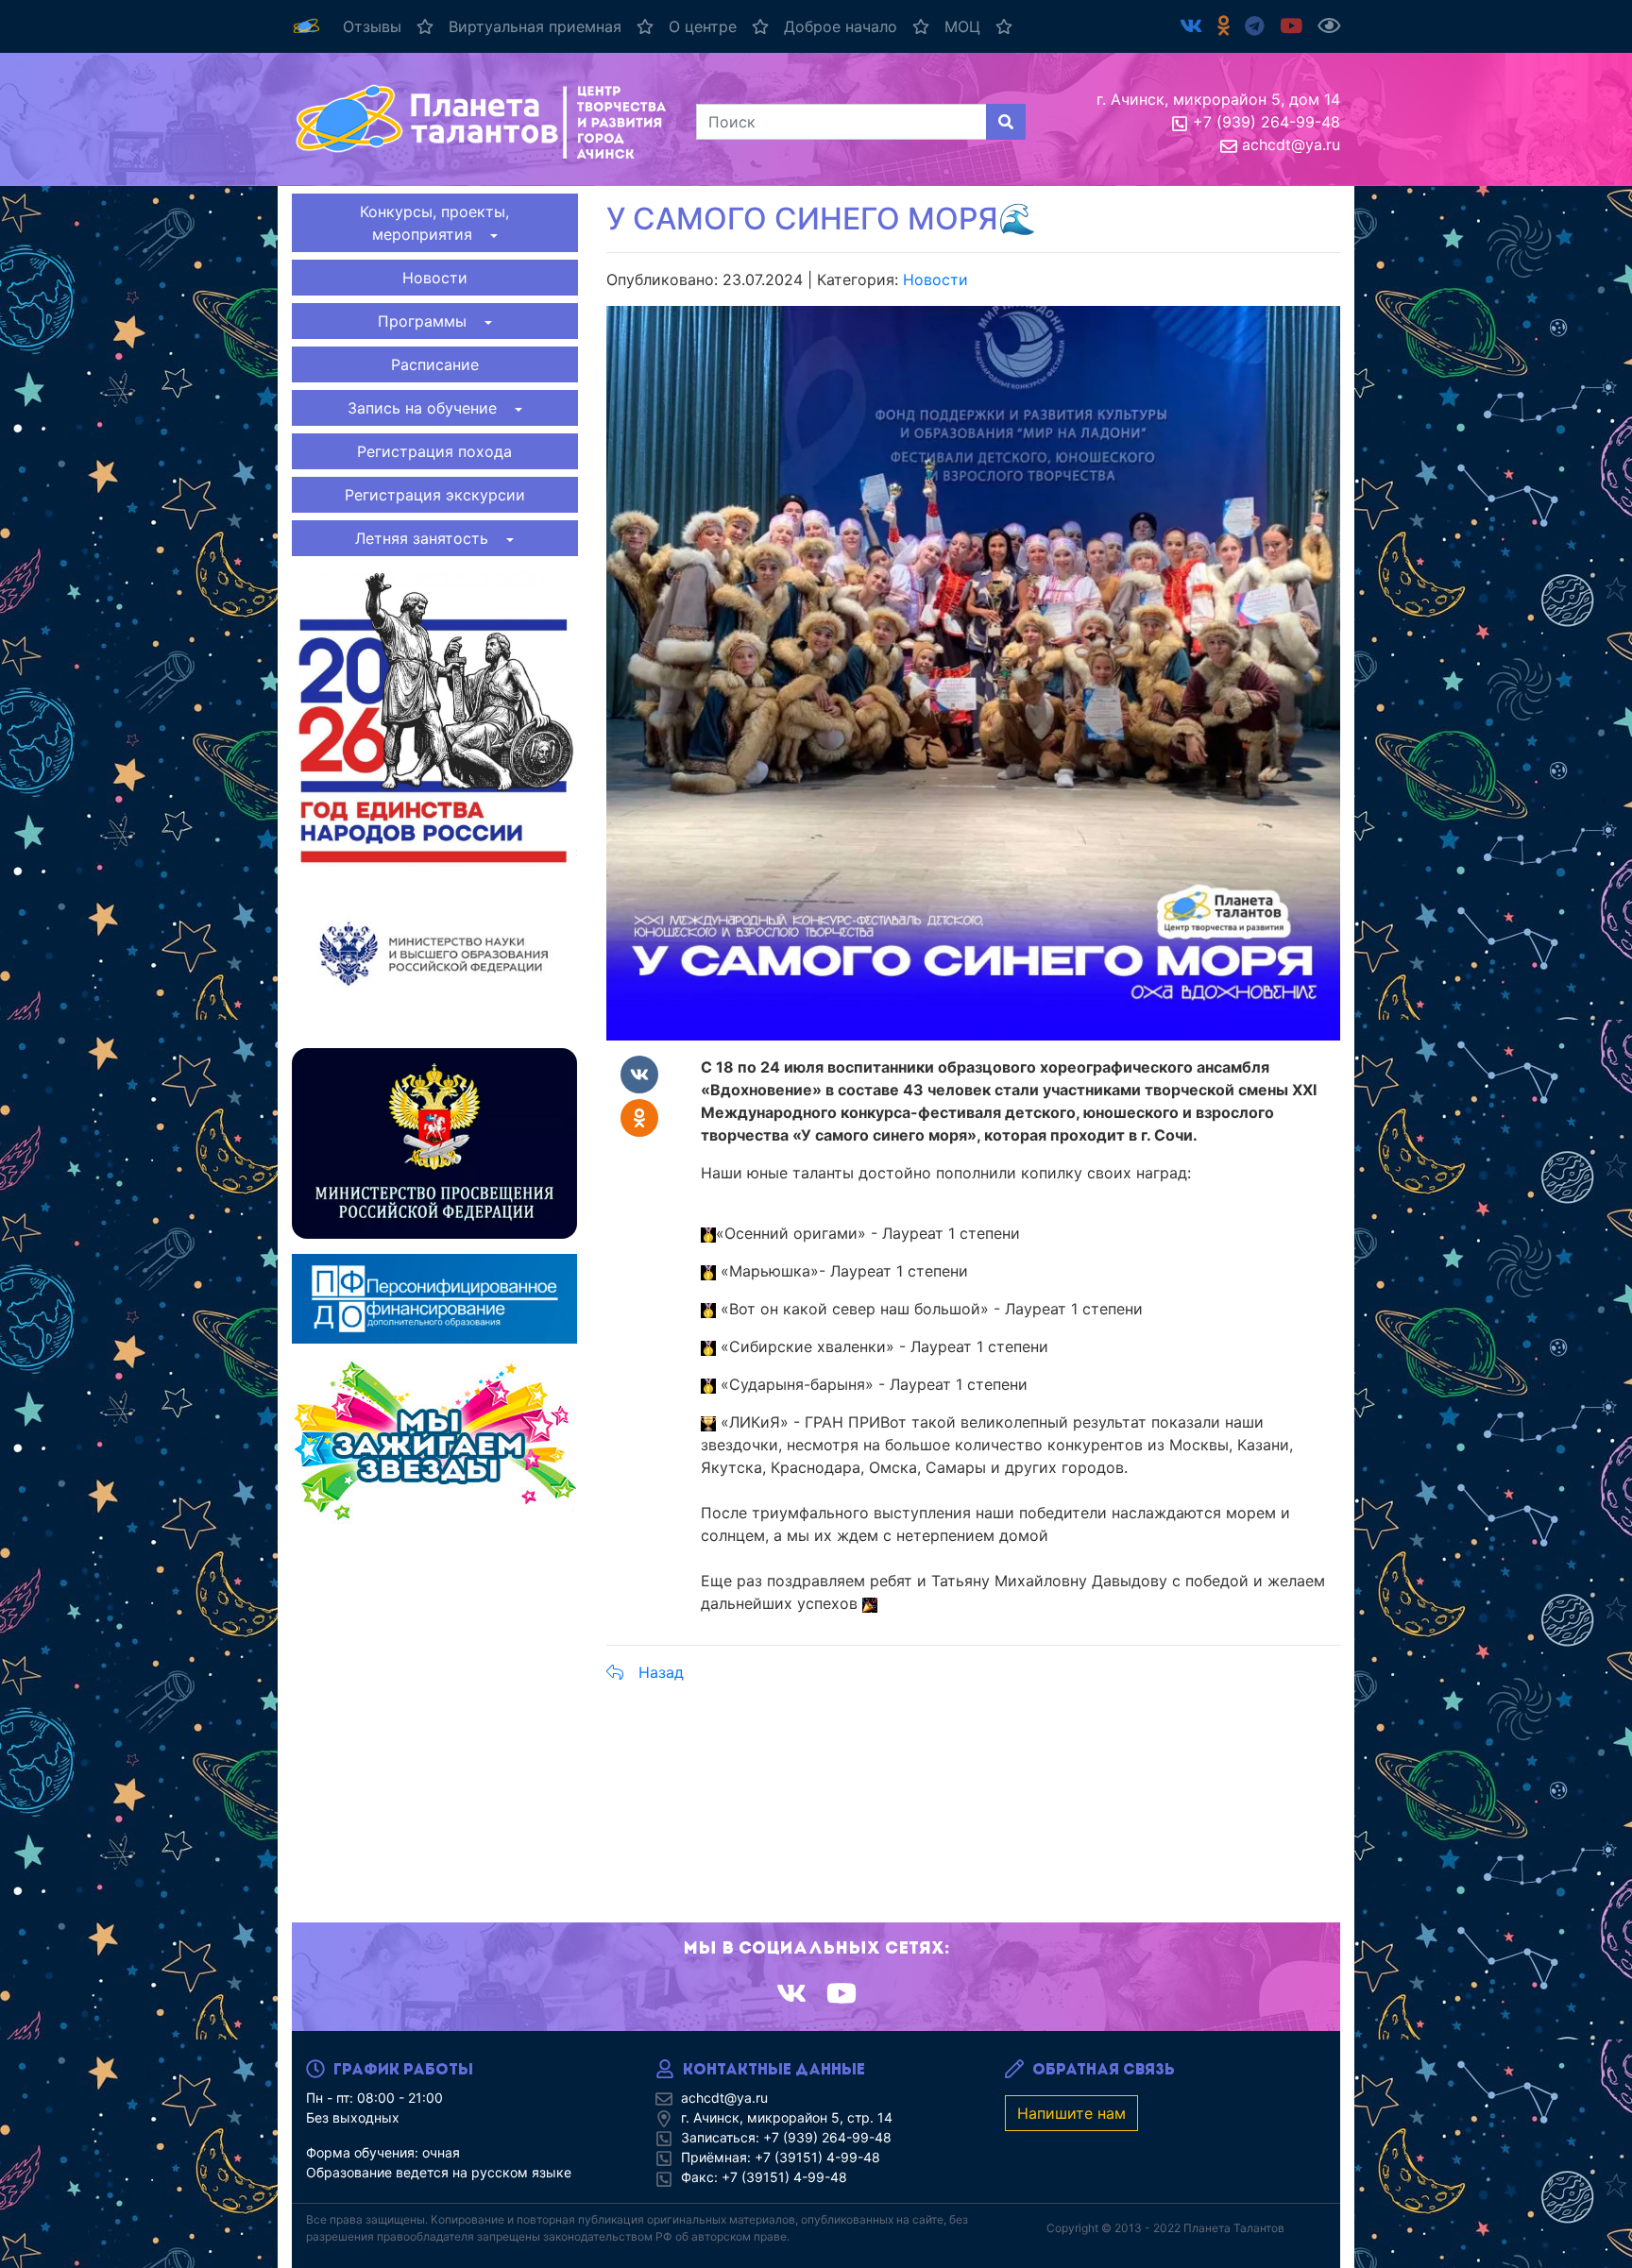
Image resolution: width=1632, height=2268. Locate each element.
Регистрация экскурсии (435, 495)
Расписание (435, 364)
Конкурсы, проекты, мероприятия (434, 223)
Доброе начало (841, 26)
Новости (435, 278)
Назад (661, 1672)
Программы (429, 321)
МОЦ (962, 26)
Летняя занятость (429, 538)
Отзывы (372, 26)
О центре (703, 26)
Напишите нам (1071, 2113)
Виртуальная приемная (535, 26)
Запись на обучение (429, 408)
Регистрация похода (434, 451)
